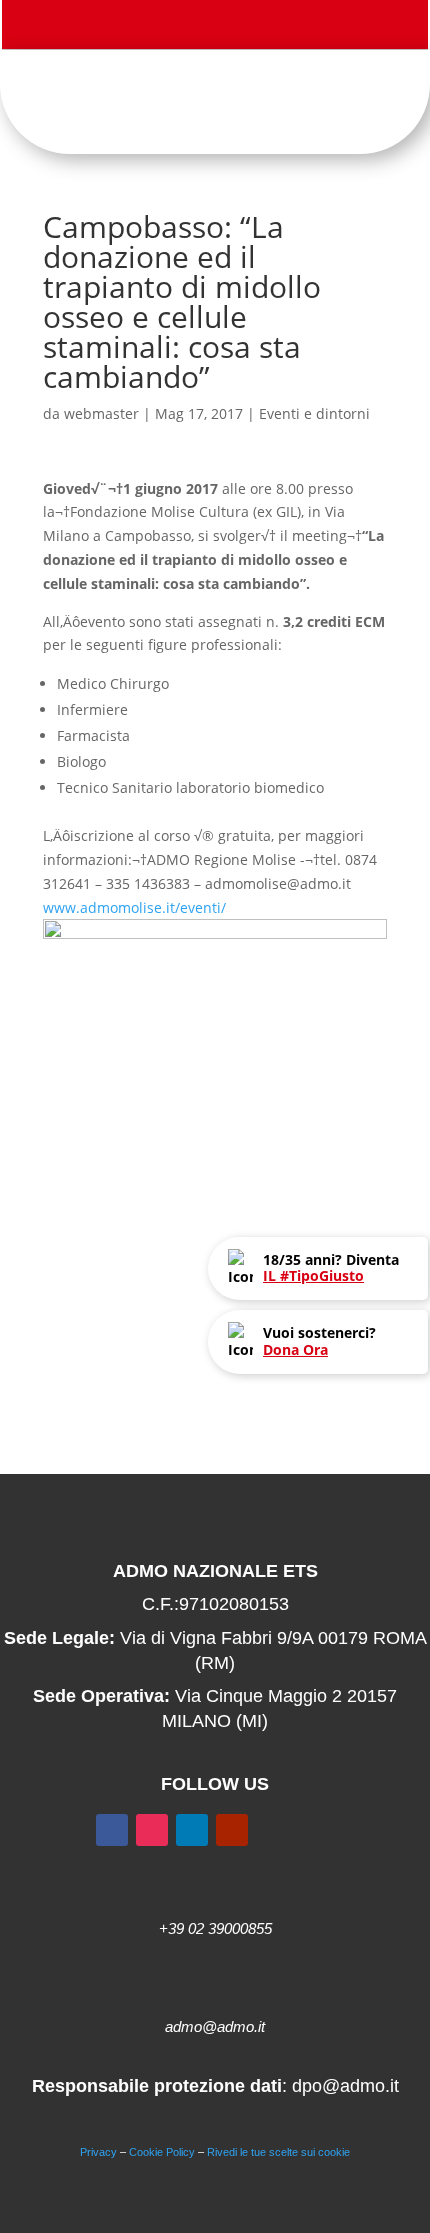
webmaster (101, 413)
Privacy (98, 2152)
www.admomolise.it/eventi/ (134, 907)
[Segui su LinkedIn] (192, 1830)
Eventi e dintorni (314, 413)
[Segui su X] (185, 28)
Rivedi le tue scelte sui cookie (278, 2152)
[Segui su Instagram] (225, 28)
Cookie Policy (162, 2152)
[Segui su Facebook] (145, 28)
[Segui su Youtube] (265, 28)
